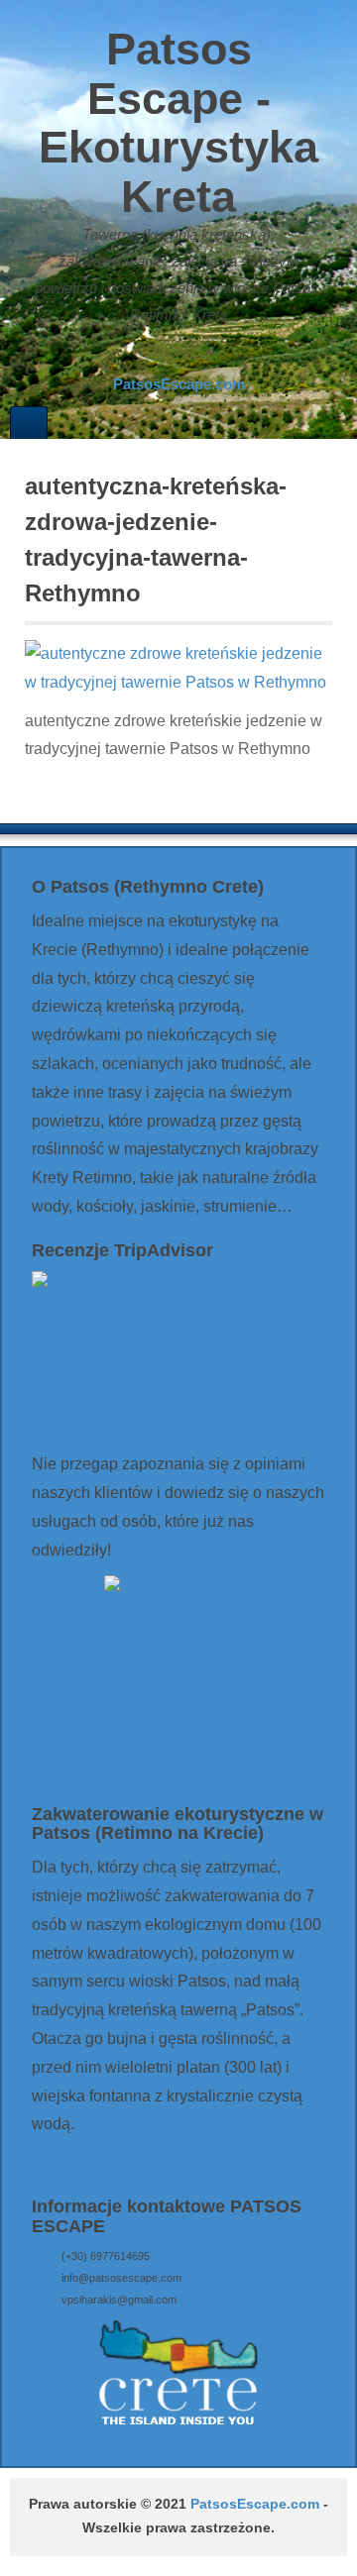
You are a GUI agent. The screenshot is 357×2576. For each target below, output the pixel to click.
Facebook (164, 355)
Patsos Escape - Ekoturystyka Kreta (178, 123)
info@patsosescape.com (121, 2278)
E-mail (137, 355)
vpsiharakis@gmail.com (119, 2300)
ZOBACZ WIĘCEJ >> (109, 2162)
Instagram (190, 355)
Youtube (217, 355)
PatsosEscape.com (255, 2504)
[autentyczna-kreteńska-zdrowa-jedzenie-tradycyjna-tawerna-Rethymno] (178, 667)
